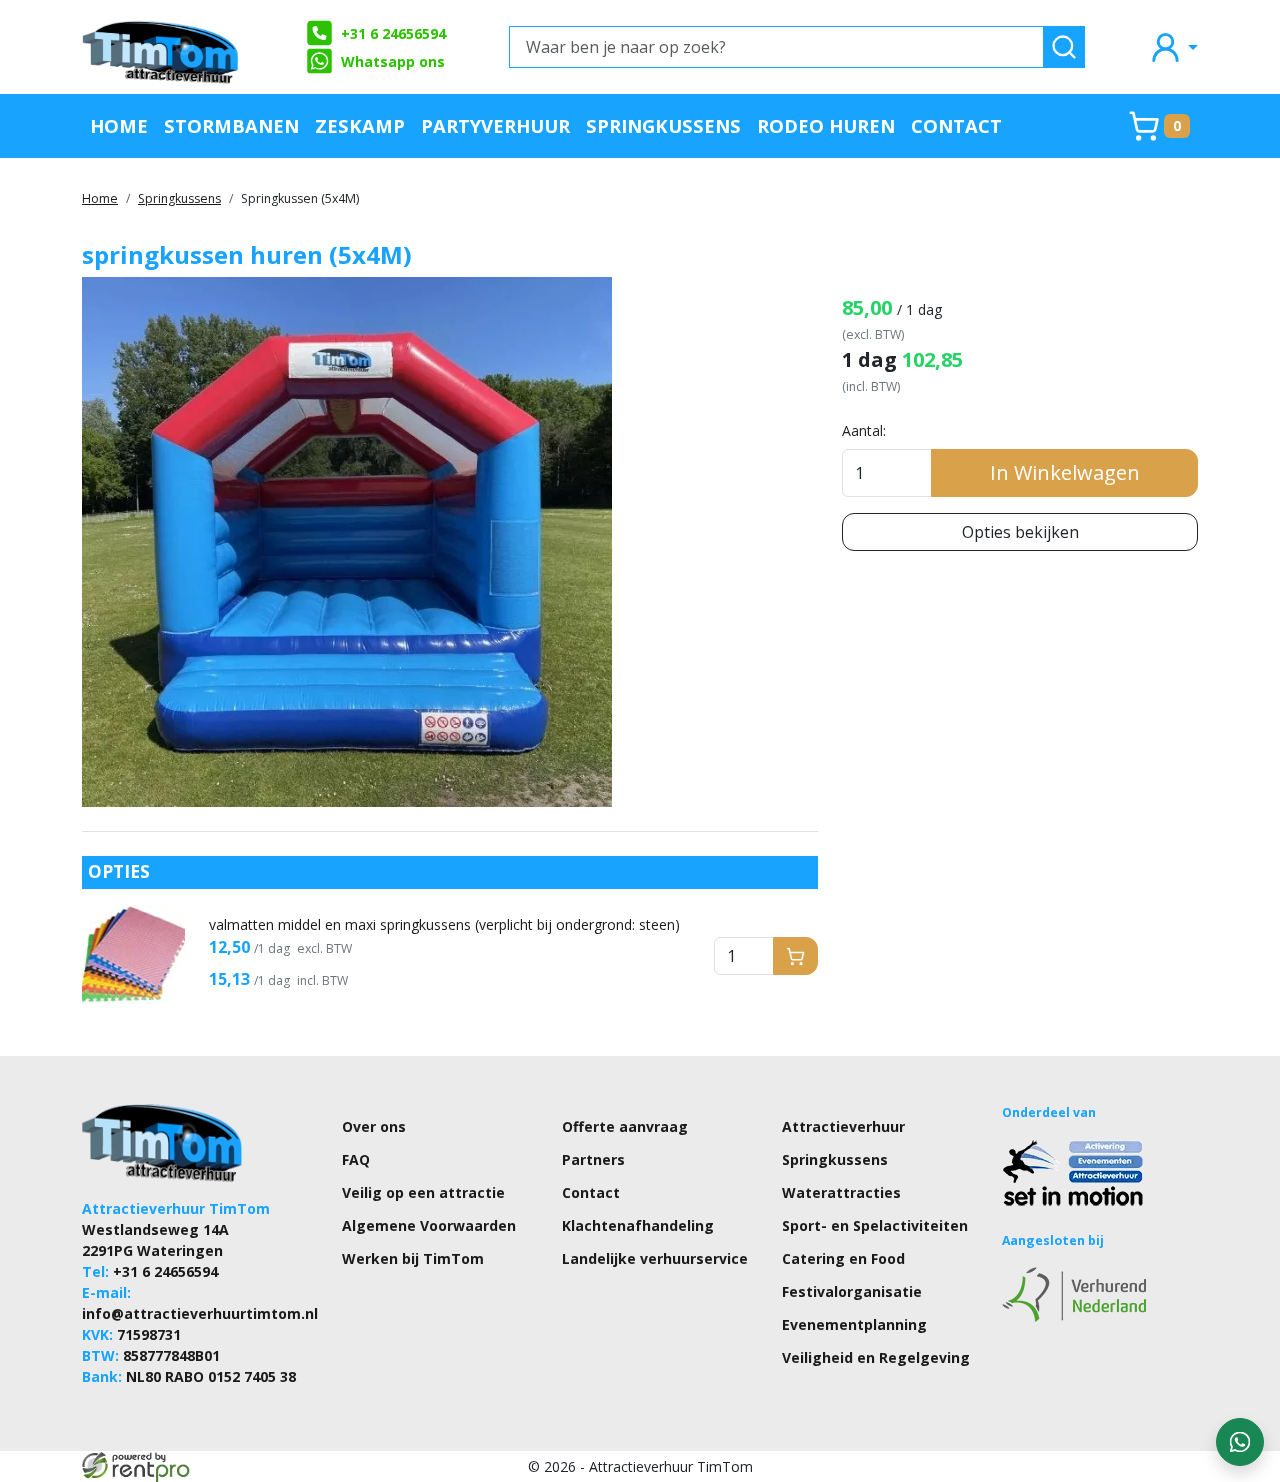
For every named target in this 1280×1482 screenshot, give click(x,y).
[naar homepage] (162, 47)
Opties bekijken (1020, 532)
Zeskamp (360, 125)
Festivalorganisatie (852, 1291)
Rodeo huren (826, 125)
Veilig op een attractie (423, 1192)
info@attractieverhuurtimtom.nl (200, 1313)
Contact (956, 125)
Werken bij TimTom (413, 1258)
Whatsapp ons (393, 61)
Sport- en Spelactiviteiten (875, 1225)
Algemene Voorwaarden (429, 1225)
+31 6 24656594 (393, 33)
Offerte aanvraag (625, 1126)
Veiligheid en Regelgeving (876, 1357)
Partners (593, 1159)
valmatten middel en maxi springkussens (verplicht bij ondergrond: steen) (444, 924)
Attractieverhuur (843, 1126)
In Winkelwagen (1065, 472)
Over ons (374, 1126)
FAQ (356, 1159)
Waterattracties (841, 1192)
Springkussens (663, 125)
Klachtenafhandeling (638, 1225)
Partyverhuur (495, 125)
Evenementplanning (854, 1324)
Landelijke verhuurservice (655, 1258)
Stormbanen (231, 125)
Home (119, 125)
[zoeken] (1064, 47)
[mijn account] (1173, 46)
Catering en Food (843, 1258)
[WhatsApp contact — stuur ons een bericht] (1240, 1442)
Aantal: (864, 430)
